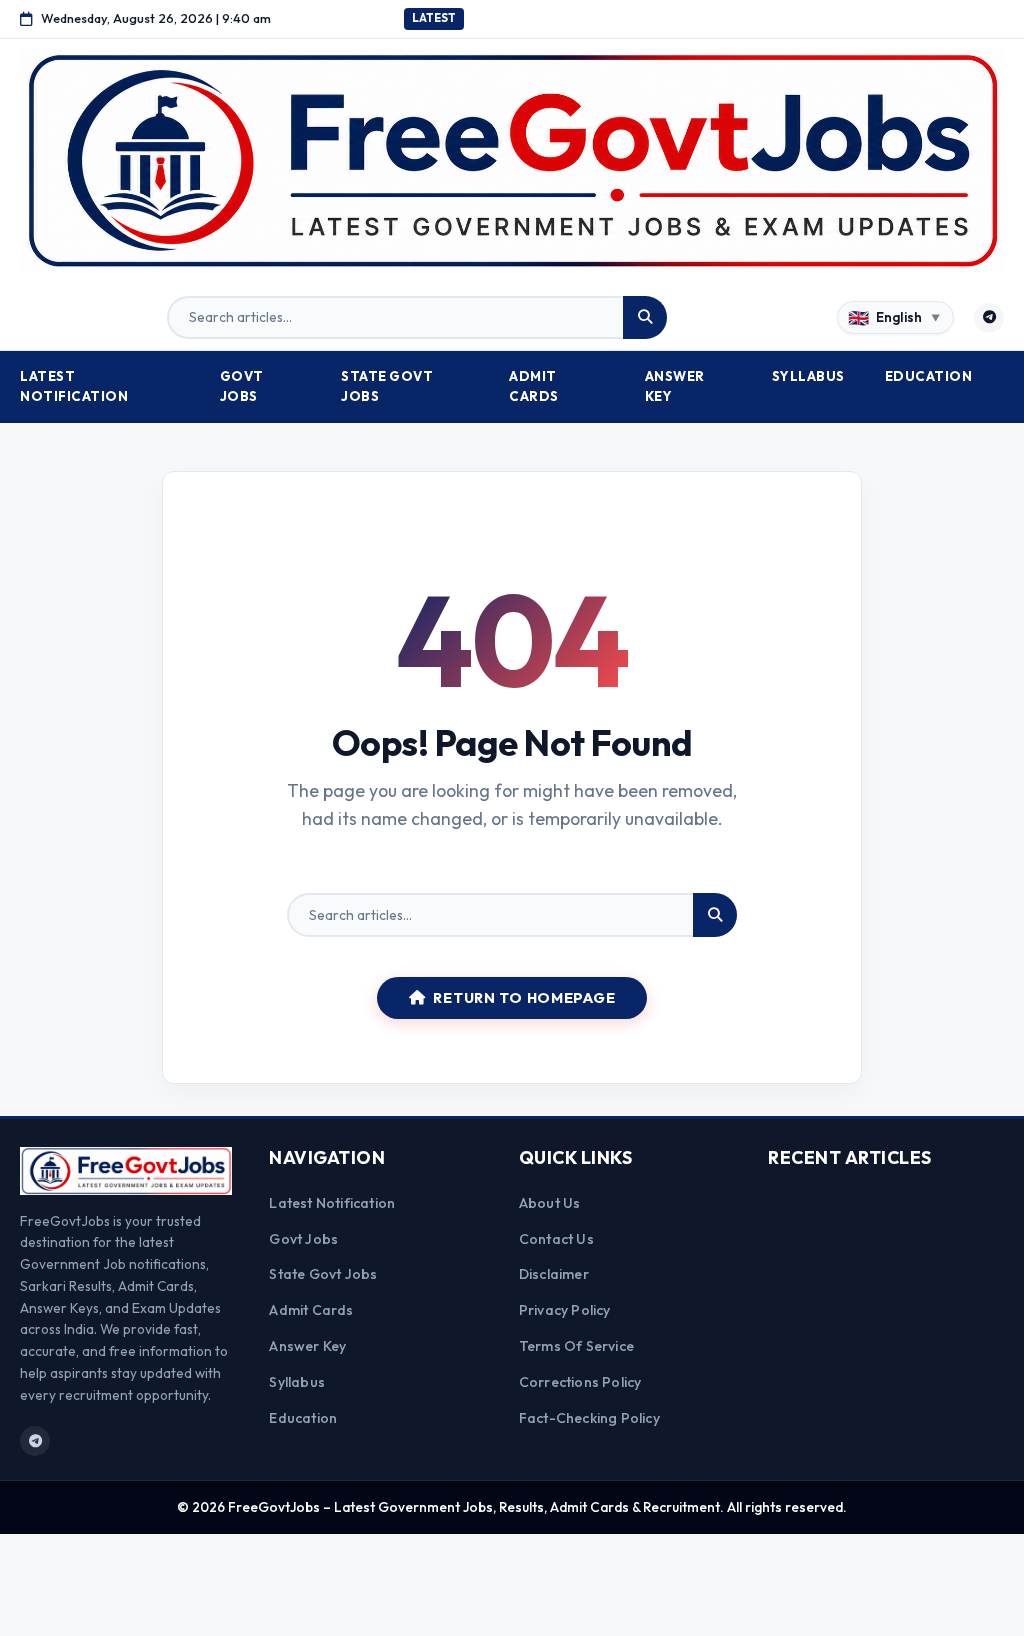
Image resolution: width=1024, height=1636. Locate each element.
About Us (550, 1203)
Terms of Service (576, 1346)
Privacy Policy (565, 1310)
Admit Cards (534, 386)
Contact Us (556, 1239)
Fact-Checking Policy (589, 1418)
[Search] (645, 318)
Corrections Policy (580, 1382)
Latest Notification (74, 386)
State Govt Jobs (387, 386)
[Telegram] (989, 318)
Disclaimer (554, 1274)
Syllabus (808, 376)
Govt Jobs (242, 386)
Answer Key (675, 386)
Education (929, 376)
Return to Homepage (524, 998)
